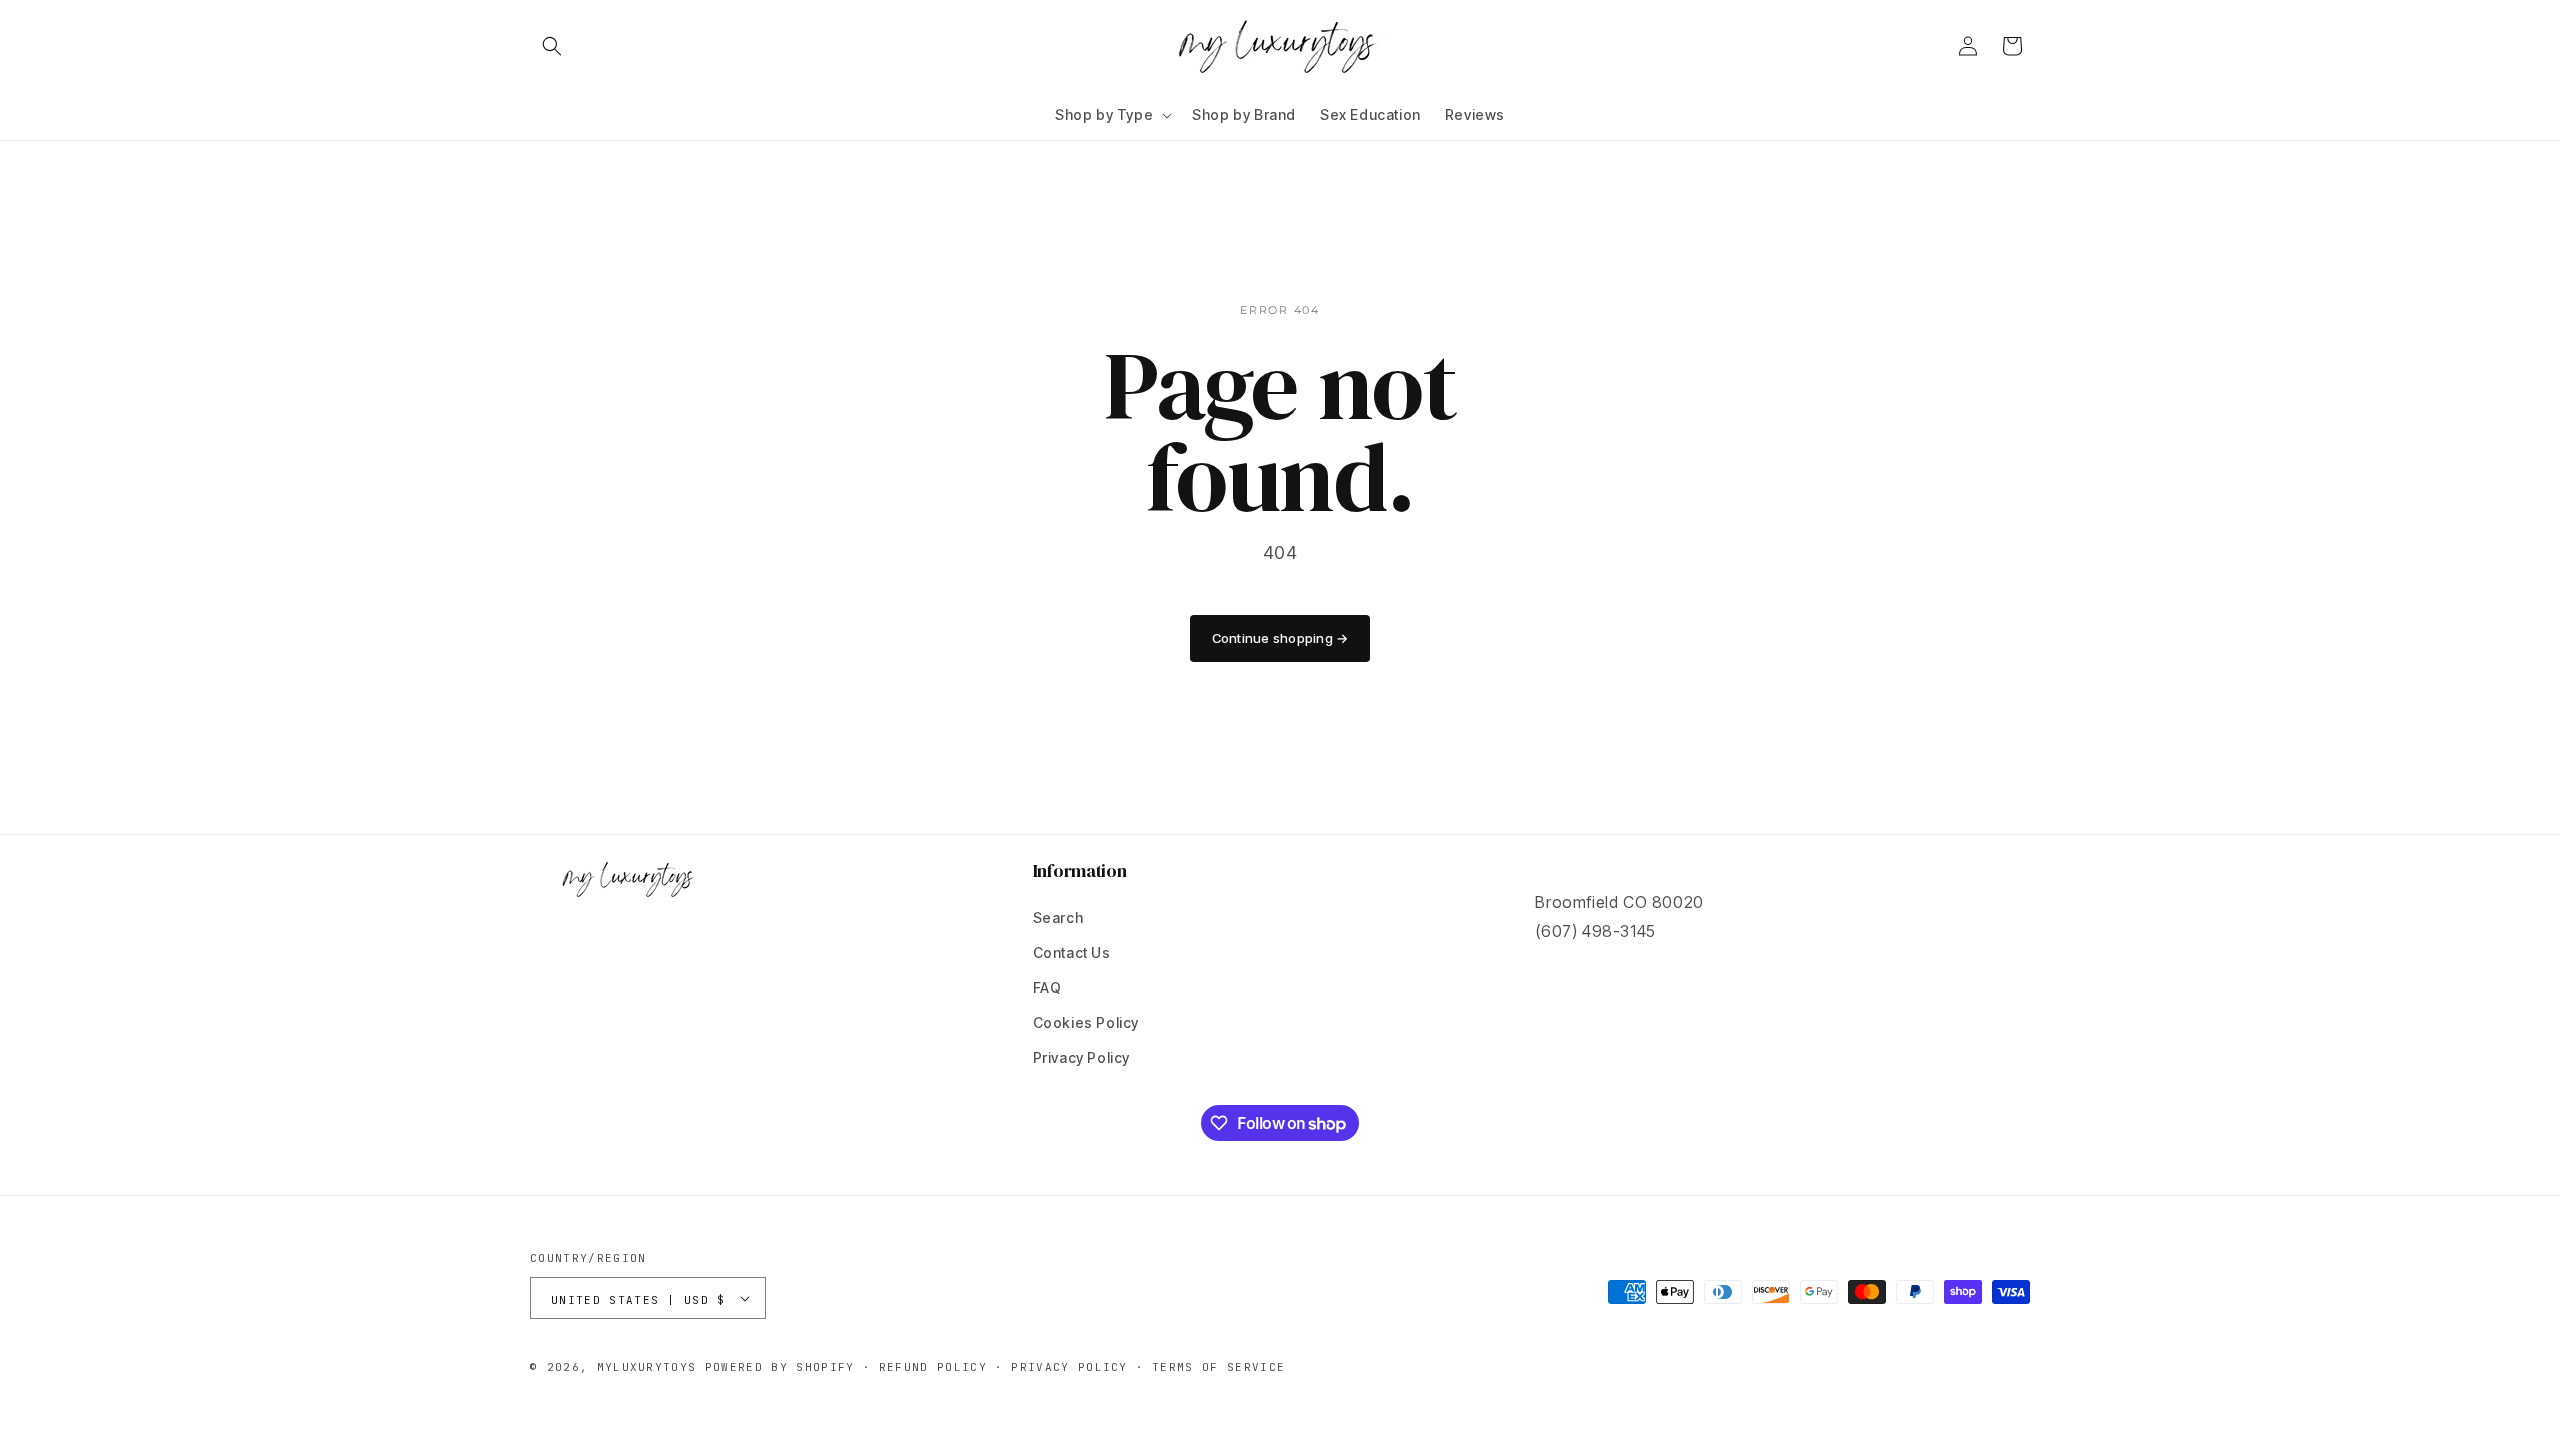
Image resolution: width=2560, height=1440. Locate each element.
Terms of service (1218, 1367)
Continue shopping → (1280, 638)
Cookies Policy (1086, 1022)
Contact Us (1072, 952)
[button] (552, 46)
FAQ (1047, 987)
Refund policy (933, 1367)
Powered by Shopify (780, 1367)
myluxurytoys (647, 1367)
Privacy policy (1069, 1367)
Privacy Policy (1081, 1057)
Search (1058, 917)
